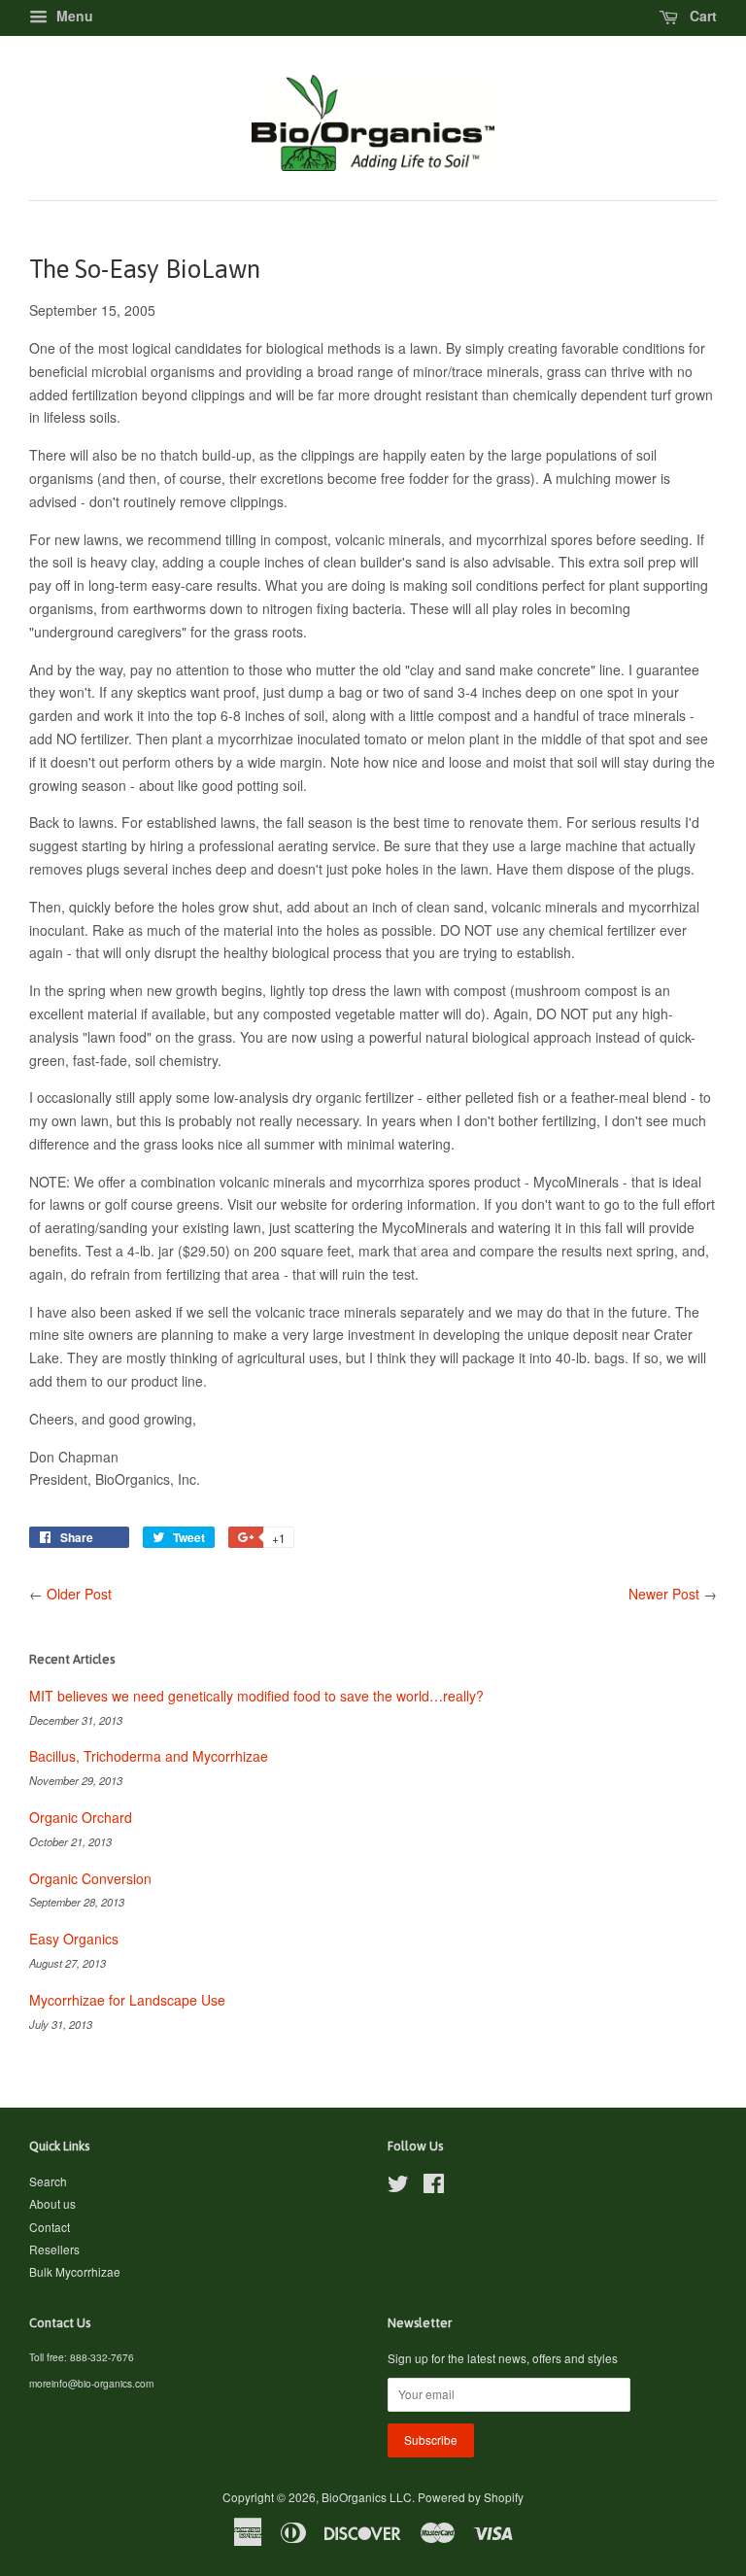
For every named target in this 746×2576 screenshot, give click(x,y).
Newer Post (664, 1594)
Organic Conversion (90, 1878)
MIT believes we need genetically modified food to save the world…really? (256, 1696)
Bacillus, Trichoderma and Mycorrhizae (149, 1756)
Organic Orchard (81, 1817)
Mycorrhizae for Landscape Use (127, 2000)
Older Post (79, 1594)
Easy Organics (74, 1939)
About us (52, 2203)
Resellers (54, 2249)
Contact (50, 2227)
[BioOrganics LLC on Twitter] (398, 2187)
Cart (701, 16)
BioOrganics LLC (367, 2497)
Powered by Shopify (471, 2497)
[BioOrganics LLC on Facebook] (434, 2187)
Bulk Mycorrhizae (75, 2271)
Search (48, 2181)
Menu (73, 16)
